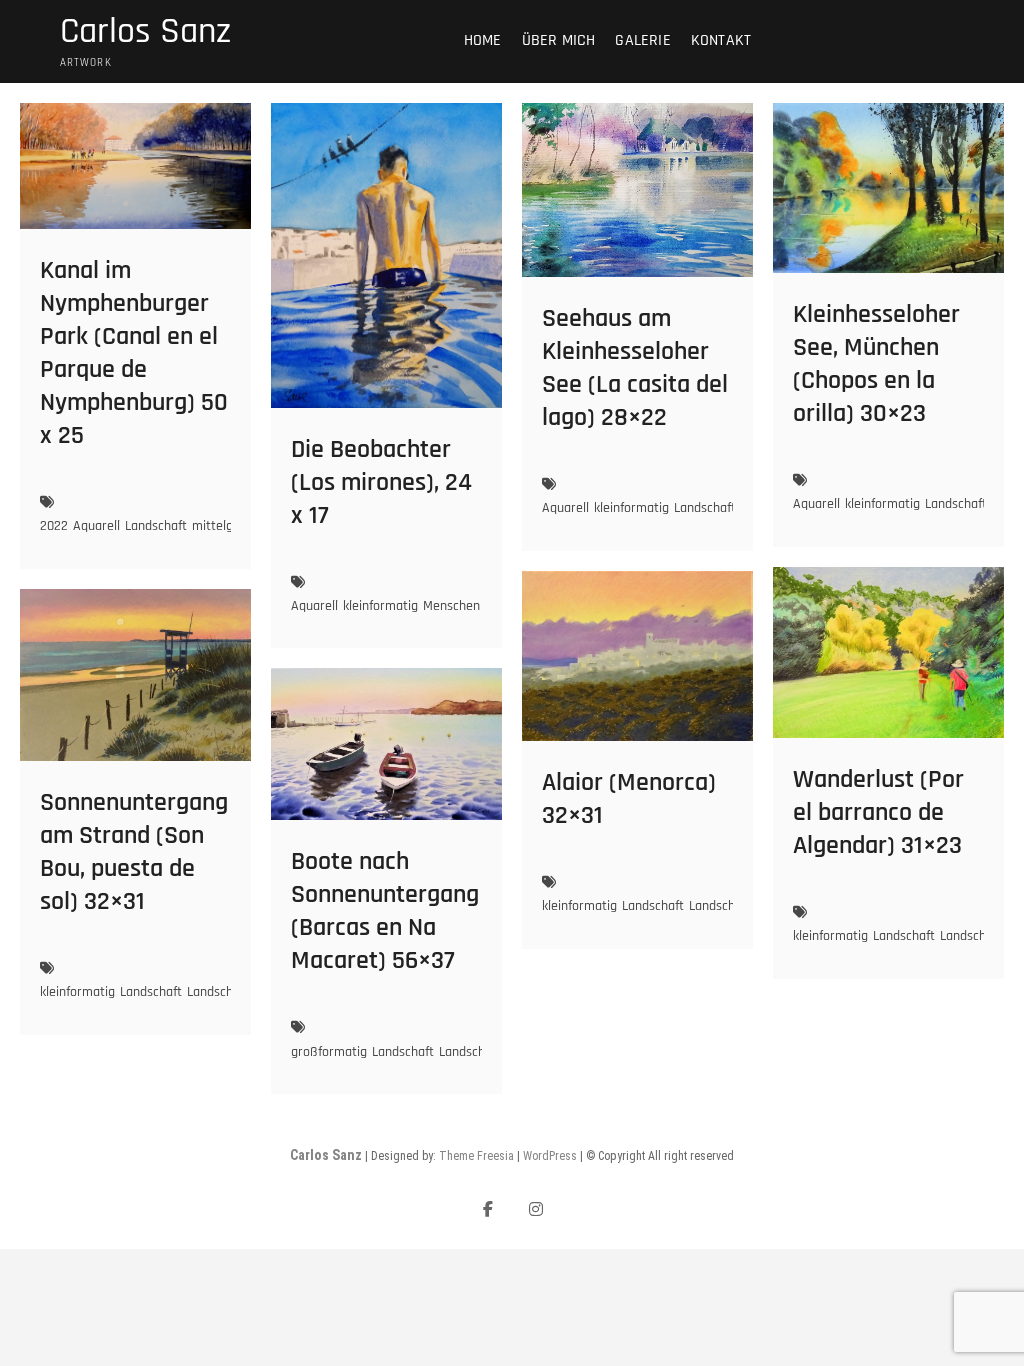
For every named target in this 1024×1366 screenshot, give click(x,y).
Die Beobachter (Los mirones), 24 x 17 (381, 482)
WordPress (550, 1156)
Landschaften (978, 936)
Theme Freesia (476, 1156)
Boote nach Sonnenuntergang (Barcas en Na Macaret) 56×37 (385, 911)
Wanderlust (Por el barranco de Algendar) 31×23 (878, 812)
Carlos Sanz (145, 32)
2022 (54, 526)
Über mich (559, 40)
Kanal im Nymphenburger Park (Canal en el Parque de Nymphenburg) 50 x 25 (134, 353)
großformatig (329, 1052)
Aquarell (96, 526)
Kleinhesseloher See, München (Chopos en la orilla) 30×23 (876, 364)
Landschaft (156, 526)
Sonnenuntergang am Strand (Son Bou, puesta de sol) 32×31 (134, 852)
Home (483, 40)
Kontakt (721, 40)
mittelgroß (222, 526)
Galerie (642, 40)
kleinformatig (380, 606)
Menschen (451, 606)
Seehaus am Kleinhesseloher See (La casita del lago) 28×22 (635, 368)
